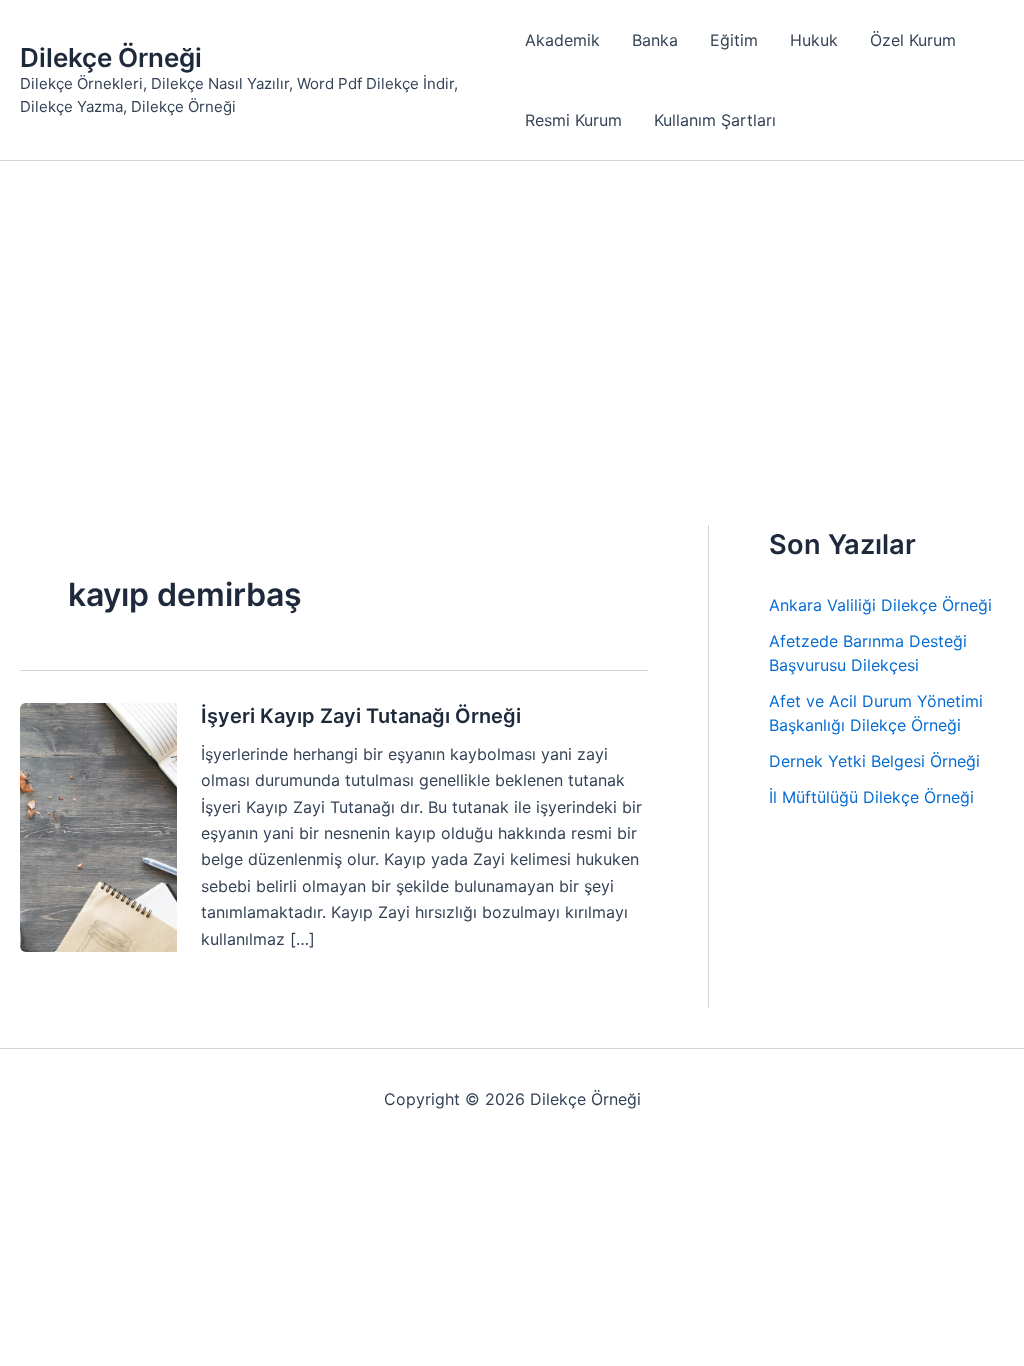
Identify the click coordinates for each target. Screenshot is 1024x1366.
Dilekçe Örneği (111, 57)
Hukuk (814, 40)
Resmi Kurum (573, 120)
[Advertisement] (512, 311)
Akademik (562, 40)
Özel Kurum (913, 40)
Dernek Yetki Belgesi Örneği (874, 761)
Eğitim (734, 40)
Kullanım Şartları (715, 120)
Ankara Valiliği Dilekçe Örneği (880, 605)
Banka (655, 40)
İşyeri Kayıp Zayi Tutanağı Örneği (361, 716)
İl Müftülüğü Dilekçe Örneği (871, 797)
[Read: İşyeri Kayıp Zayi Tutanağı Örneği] (98, 826)
